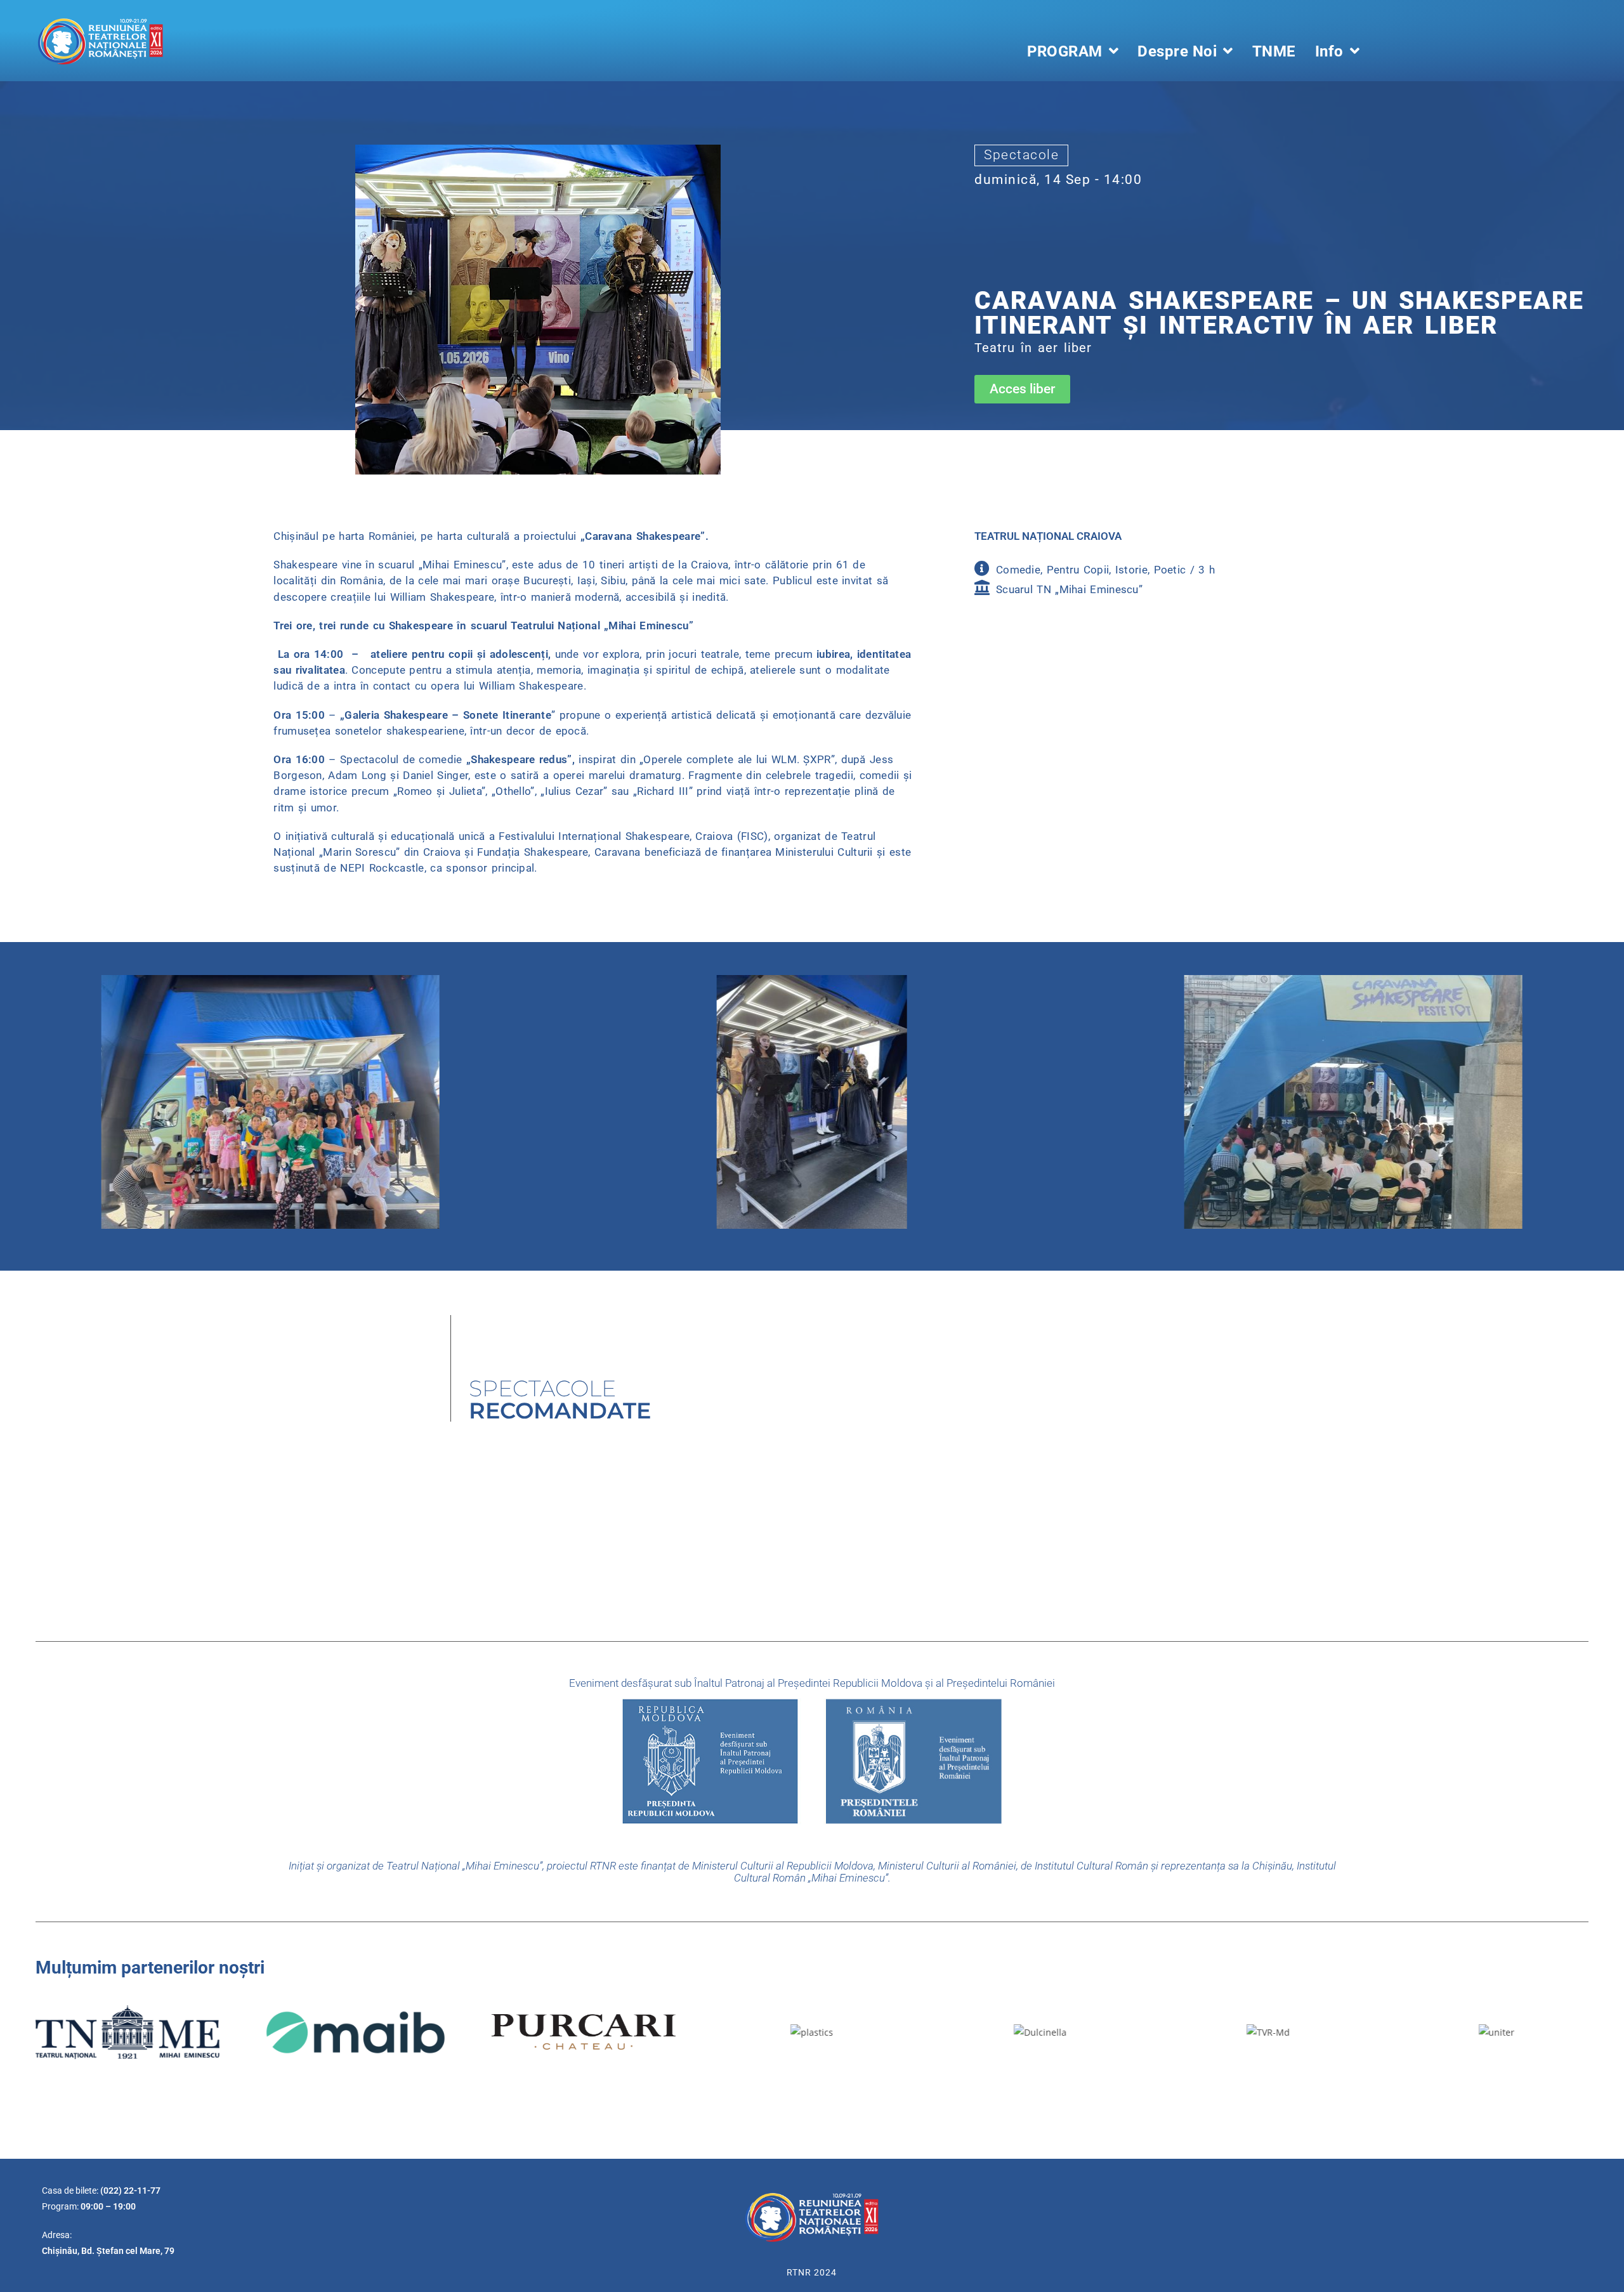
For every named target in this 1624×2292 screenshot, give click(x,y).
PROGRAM (1065, 51)
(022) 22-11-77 (130, 2190)
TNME (1274, 51)
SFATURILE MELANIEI (877, 1494)
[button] (1022, 389)
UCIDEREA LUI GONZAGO (1072, 1494)
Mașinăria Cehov (687, 1494)
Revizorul (481, 1494)
